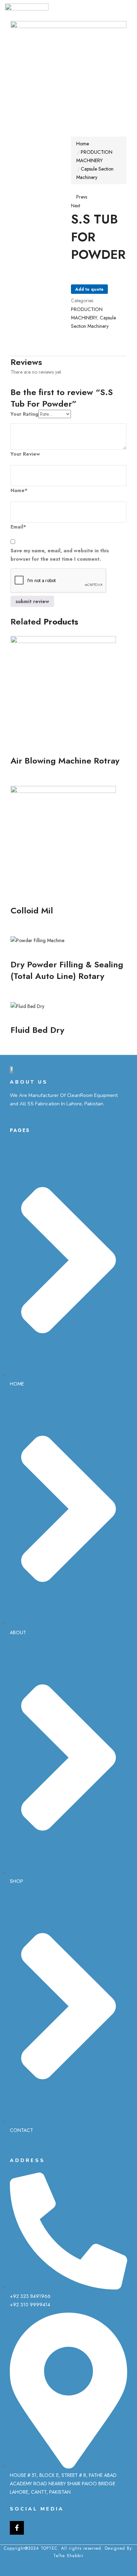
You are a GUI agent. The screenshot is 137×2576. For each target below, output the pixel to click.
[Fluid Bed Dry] (27, 1006)
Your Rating (24, 414)
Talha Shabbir (68, 2556)
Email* (18, 527)
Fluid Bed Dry (37, 1030)
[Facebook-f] (17, 2528)
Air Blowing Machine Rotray (65, 761)
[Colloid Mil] (63, 838)
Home (83, 144)
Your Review (25, 454)
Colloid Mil (32, 910)
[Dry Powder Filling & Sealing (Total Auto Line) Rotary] (37, 940)
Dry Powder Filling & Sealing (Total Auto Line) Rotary (67, 970)
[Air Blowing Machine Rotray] (63, 688)
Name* (19, 490)
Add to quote (89, 289)
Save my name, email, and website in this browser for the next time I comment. (60, 555)
